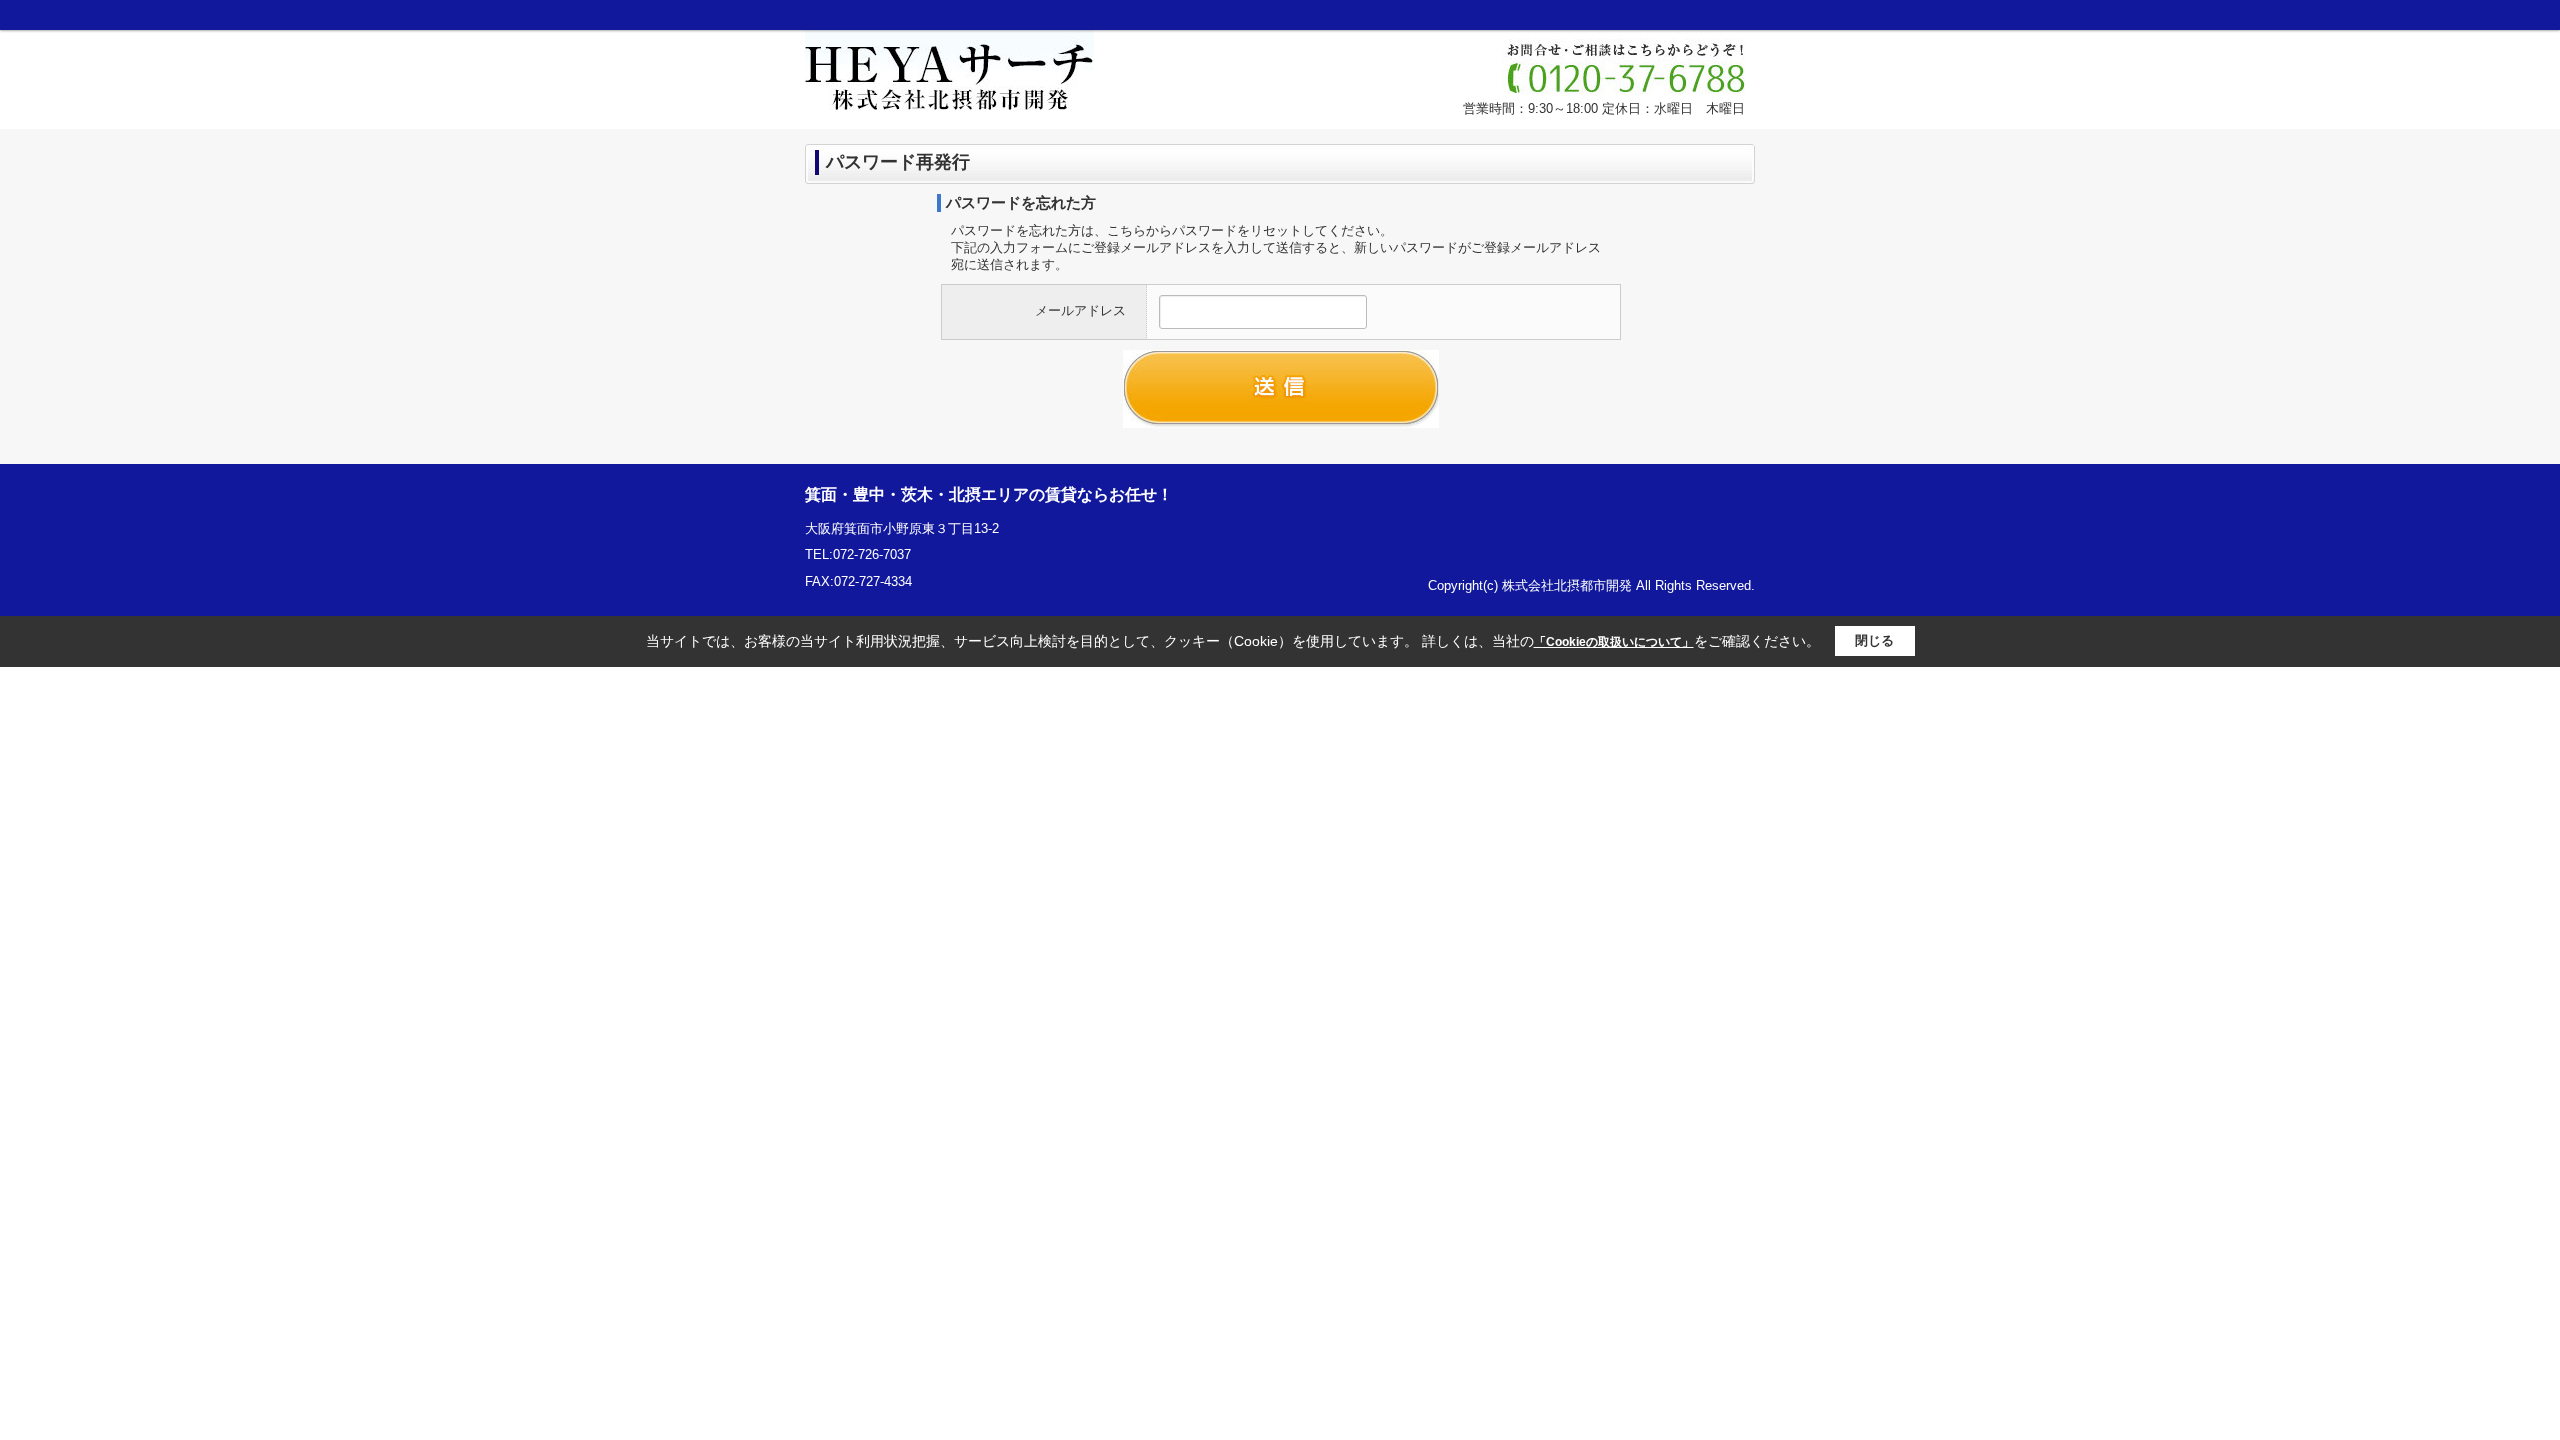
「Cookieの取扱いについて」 (1614, 642)
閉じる (1874, 640)
